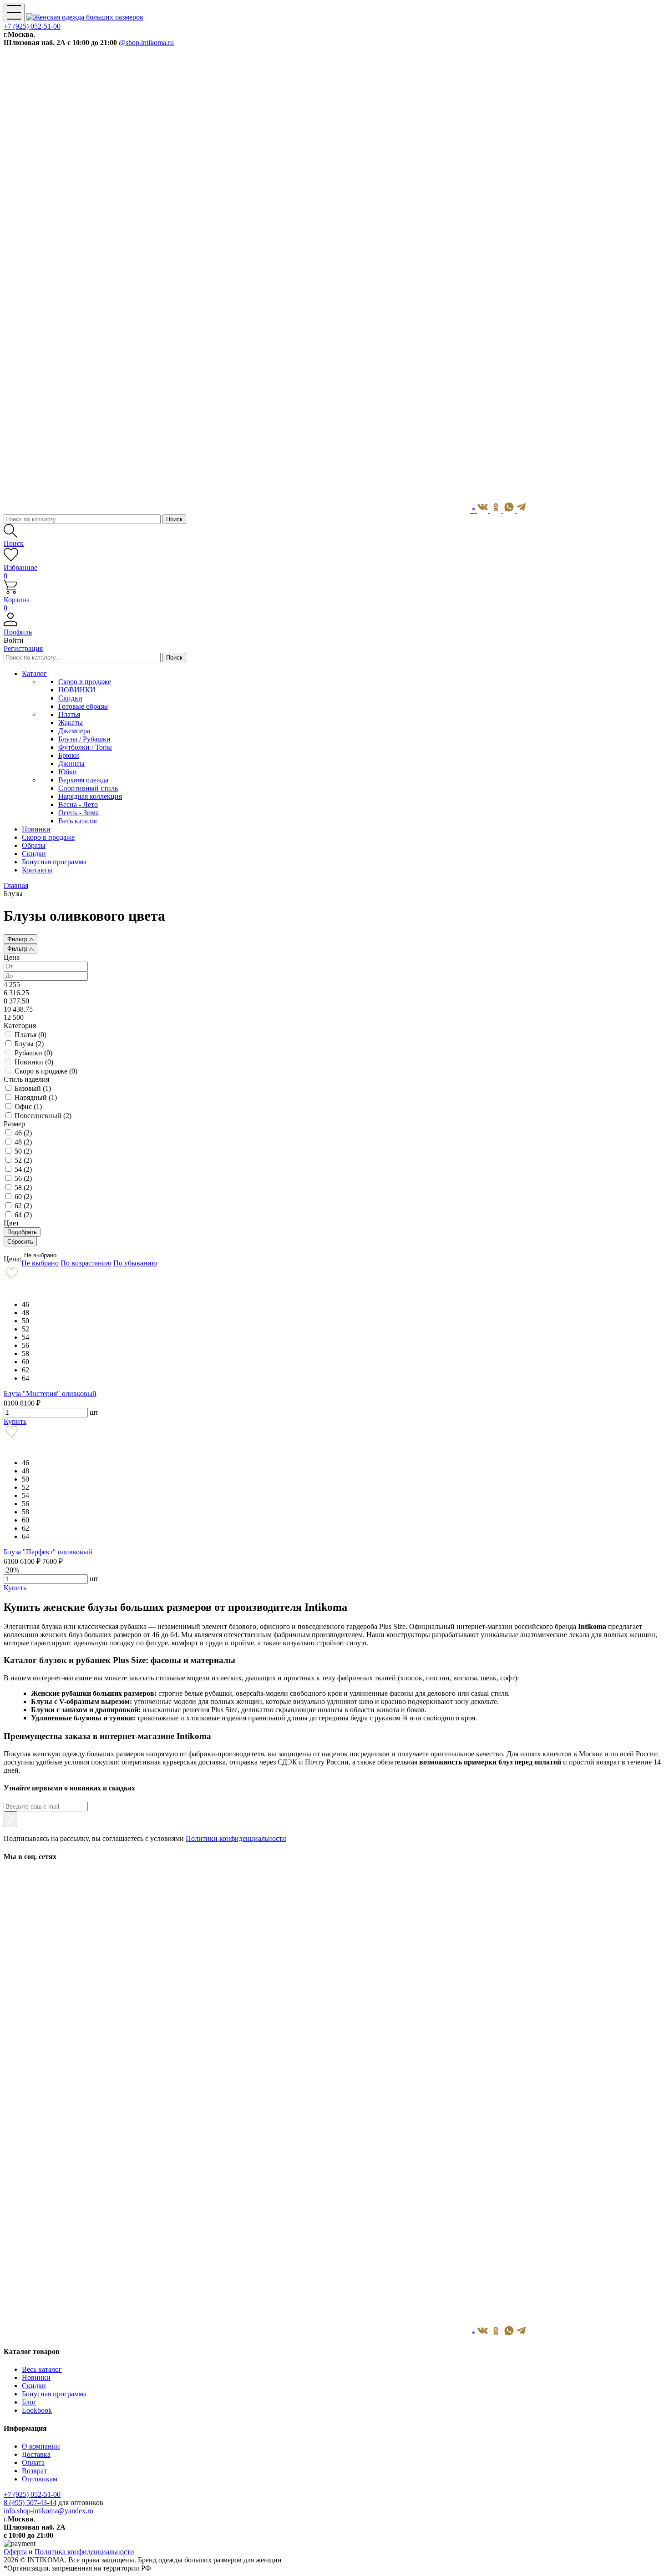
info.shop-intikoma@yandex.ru (48, 2511)
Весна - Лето (78, 804)
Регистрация (23, 648)
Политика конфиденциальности (84, 2552)
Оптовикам (40, 2479)
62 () (23, 1206)
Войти (14, 640)
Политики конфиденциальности (236, 1838)
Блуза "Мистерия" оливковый (50, 1394)
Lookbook (37, 2410)
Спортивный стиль (88, 788)
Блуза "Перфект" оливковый (48, 1552)
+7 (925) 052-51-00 (32, 26)
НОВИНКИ (77, 690)
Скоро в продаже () (46, 1071)
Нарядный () (36, 1097)
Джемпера (74, 731)
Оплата (33, 2463)
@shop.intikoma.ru (146, 43)
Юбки (68, 772)
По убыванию (135, 1263)
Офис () (28, 1107)
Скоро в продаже (85, 682)
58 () (23, 1187)
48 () (23, 1142)
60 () (23, 1197)
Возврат (34, 2471)
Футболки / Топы (85, 747)
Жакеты (71, 723)
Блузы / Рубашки (84, 739)
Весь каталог (78, 821)
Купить (15, 1421)
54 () (23, 1169)
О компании (41, 2446)
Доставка (36, 2454)
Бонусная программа (54, 2394)
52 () (23, 1160)
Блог (29, 2402)
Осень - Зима (79, 813)
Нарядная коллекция (90, 796)
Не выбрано (40, 1255)
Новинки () (34, 1062)
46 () (23, 1133)
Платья (69, 714)
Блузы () (29, 1044)
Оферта (15, 2552)
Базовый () (33, 1088)
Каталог (34, 673)
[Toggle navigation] (14, 13)
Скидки (70, 698)
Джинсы (71, 764)
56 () (23, 1178)
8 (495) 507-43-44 (30, 2503)
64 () (23, 1215)
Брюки (69, 755)
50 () (23, 1151)
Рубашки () (33, 1053)
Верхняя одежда (83, 780)
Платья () (30, 1035)
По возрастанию (86, 1263)
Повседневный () (43, 1116)
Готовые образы (83, 706)
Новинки (36, 2377)
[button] (334, 628)
